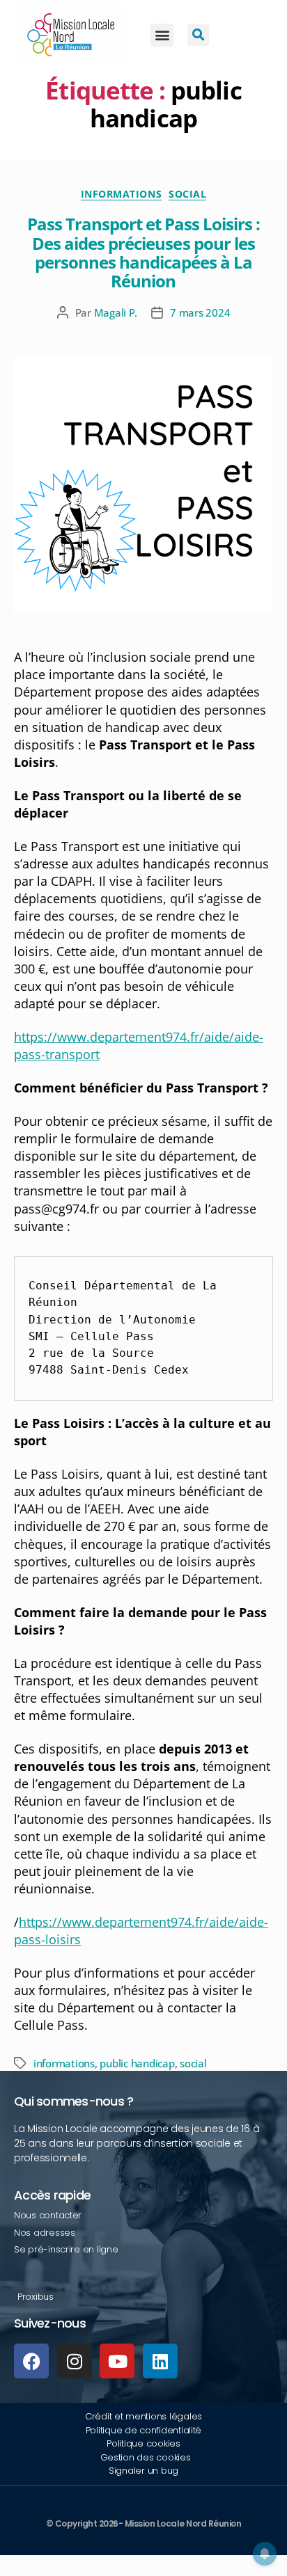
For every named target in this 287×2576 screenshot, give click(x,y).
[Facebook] (31, 2361)
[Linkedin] (160, 2361)
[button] (162, 35)
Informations (121, 194)
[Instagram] (75, 2361)
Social (187, 194)
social (193, 2063)
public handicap (137, 2063)
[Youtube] (117, 2361)
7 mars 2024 (200, 312)
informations (64, 2063)
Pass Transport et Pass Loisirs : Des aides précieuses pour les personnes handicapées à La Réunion (143, 252)
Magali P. (116, 312)
